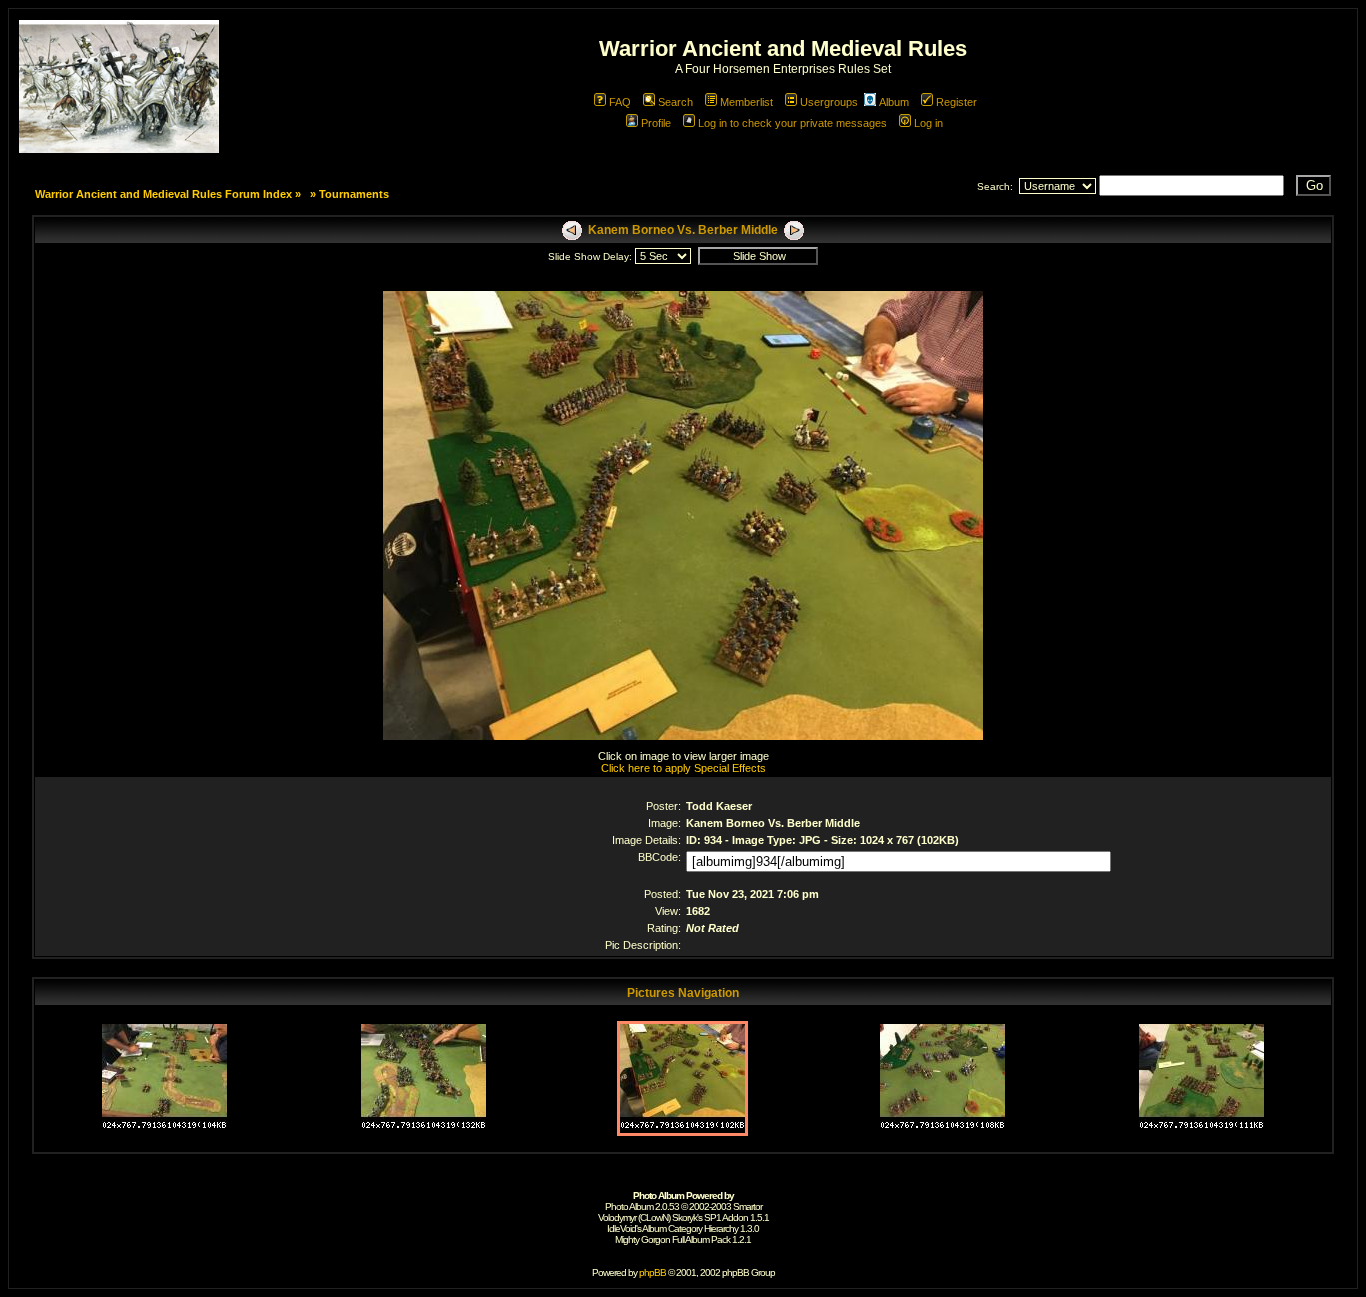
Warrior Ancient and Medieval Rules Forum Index (163, 194)
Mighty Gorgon (642, 1239)
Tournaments (354, 194)
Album (894, 102)
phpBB (652, 1272)
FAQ (620, 102)
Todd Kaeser (719, 806)
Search (675, 102)
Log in (928, 123)
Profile (656, 123)
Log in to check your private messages (792, 123)
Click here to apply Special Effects (683, 768)
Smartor (747, 1206)
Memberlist (746, 102)
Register (956, 102)
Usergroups (829, 102)
